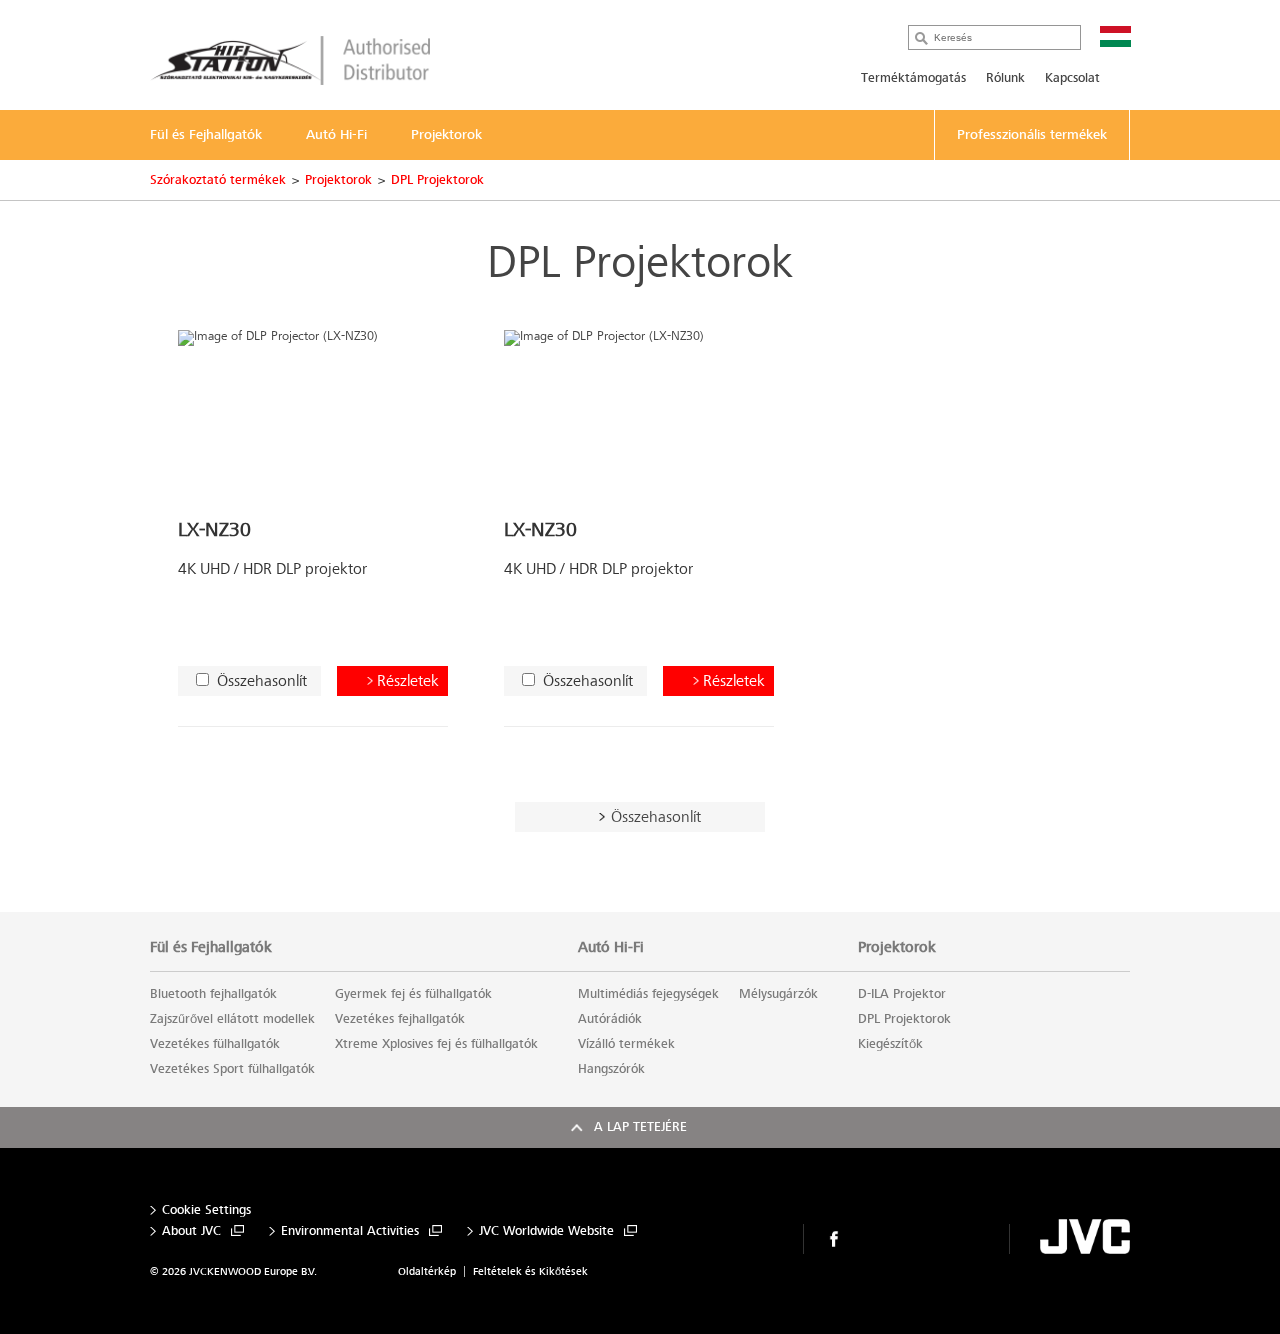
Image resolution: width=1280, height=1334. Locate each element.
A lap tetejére (640, 1127)
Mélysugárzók (778, 994)
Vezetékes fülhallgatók (215, 1044)
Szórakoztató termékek (218, 180)
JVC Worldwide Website (546, 1231)
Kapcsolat (1072, 78)
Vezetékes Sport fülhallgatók (232, 1069)
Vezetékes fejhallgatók (400, 1019)
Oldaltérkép (427, 1271)
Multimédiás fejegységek (648, 994)
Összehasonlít (262, 680)
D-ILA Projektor (902, 994)
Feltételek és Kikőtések (530, 1271)
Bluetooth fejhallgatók (213, 994)
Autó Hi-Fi (611, 947)
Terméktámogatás (913, 78)
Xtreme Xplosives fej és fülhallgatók (436, 1044)
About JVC (191, 1231)
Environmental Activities (350, 1231)
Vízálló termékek (626, 1044)
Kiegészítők (890, 1044)
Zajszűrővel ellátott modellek (232, 1019)
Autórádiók (610, 1019)
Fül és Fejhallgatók (211, 947)
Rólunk (1005, 78)
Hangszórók (611, 1069)
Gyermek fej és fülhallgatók (413, 994)
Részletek (408, 680)
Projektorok (338, 180)
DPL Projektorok (437, 180)
